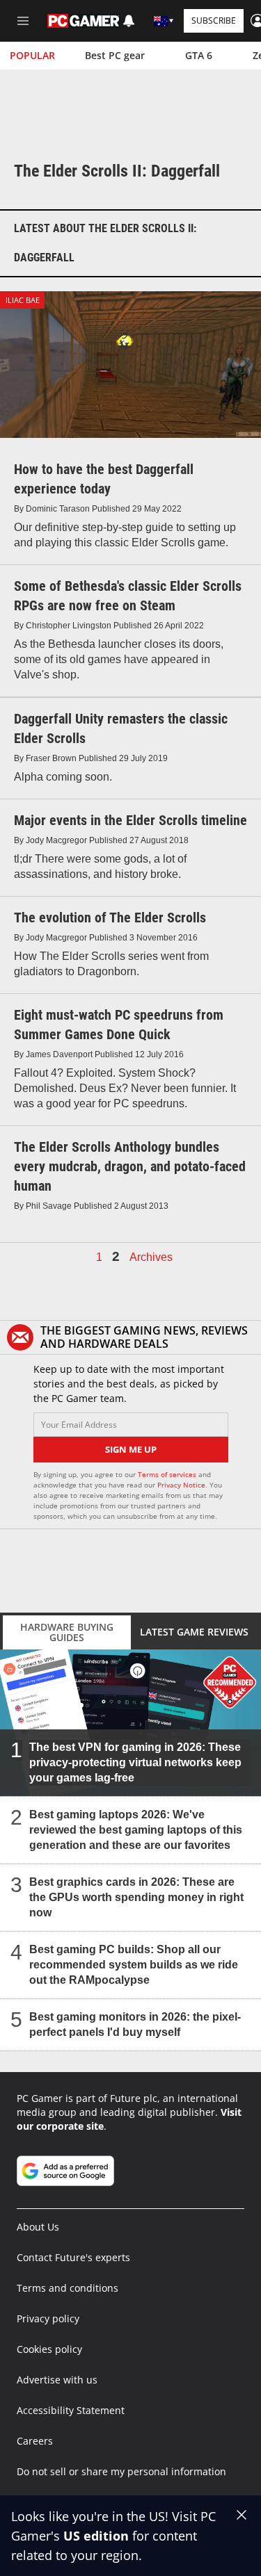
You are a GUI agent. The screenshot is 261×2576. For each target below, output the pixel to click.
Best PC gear (115, 55)
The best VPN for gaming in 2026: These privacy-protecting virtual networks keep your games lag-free (135, 1762)
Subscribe (214, 21)
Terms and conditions (68, 2288)
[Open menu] (23, 21)
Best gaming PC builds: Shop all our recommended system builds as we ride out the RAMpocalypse (134, 1965)
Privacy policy (48, 2318)
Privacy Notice (181, 1485)
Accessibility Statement (71, 2410)
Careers (35, 2441)
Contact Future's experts (73, 2257)
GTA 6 (199, 55)
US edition (96, 2536)
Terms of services (168, 1474)
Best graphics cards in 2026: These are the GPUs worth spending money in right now (136, 1897)
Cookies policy (49, 2349)
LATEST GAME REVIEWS (194, 1632)
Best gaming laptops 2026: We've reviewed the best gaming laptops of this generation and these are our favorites (136, 1830)
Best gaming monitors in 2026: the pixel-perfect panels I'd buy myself (135, 2024)
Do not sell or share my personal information (121, 2471)
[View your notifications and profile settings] (129, 21)
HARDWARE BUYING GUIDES (67, 1632)
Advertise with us (57, 2380)
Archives (151, 1257)
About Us (38, 2227)
